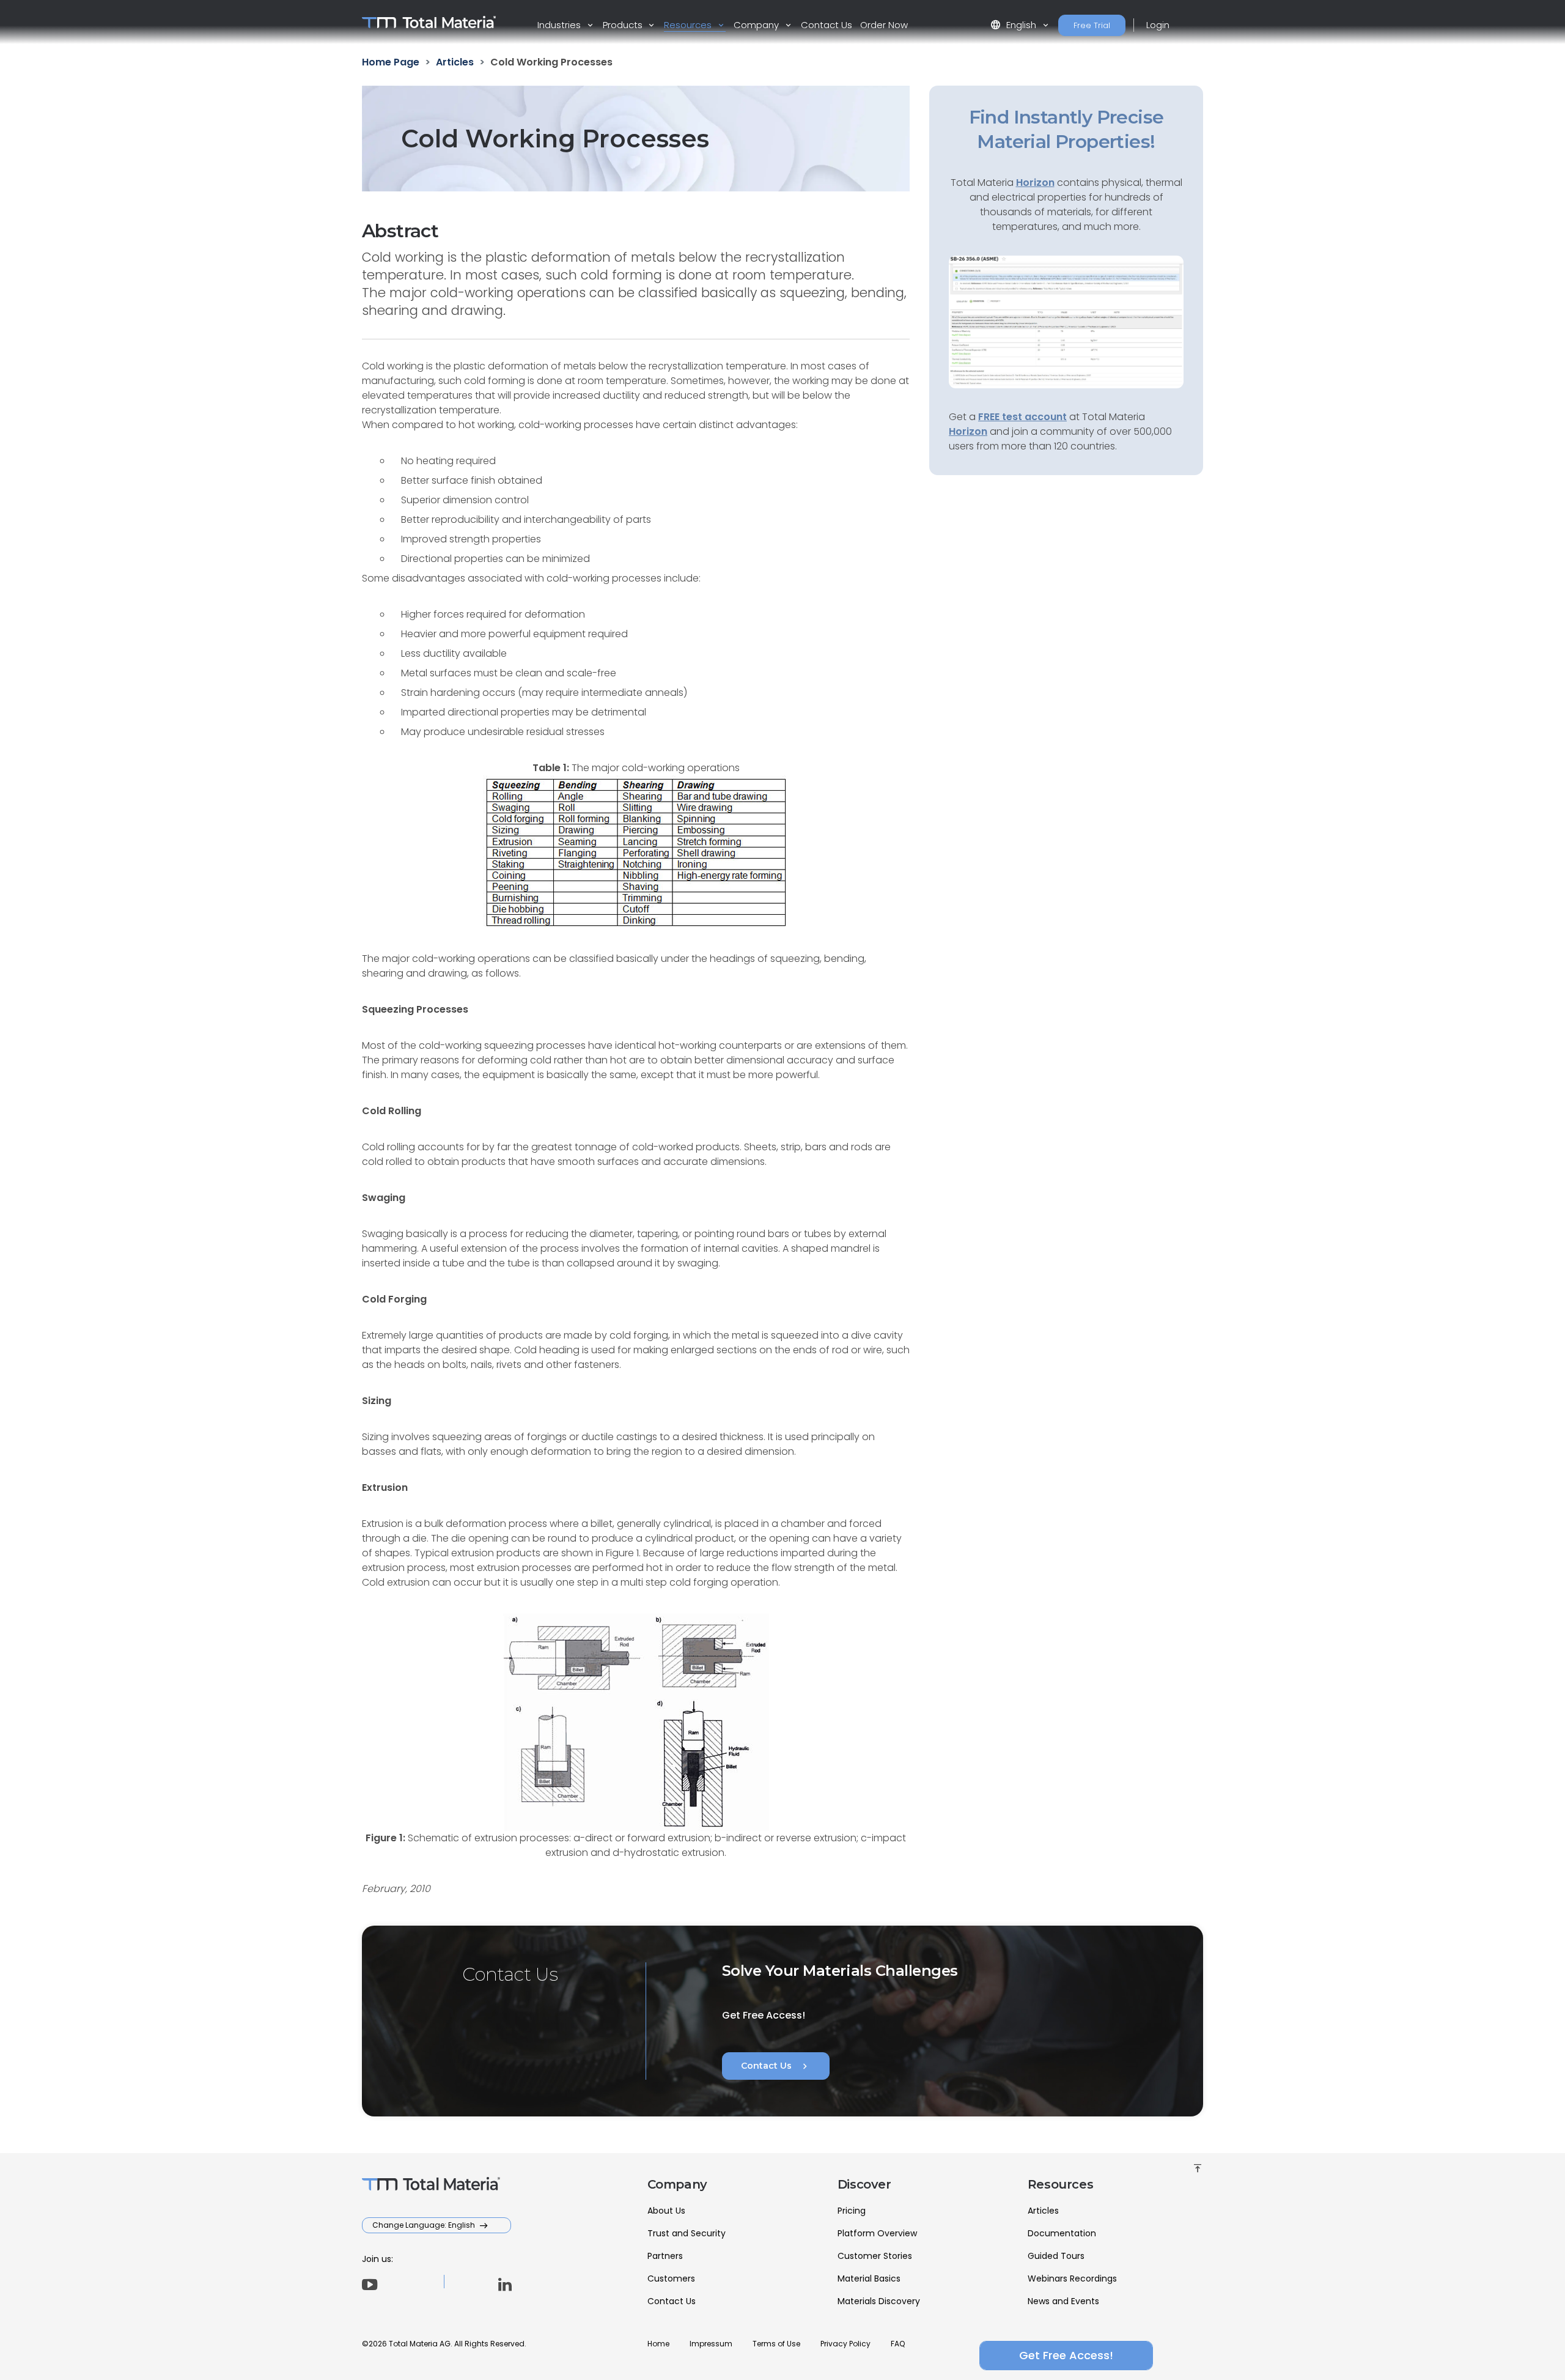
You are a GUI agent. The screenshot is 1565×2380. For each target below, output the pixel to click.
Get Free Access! (1066, 2355)
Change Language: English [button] (425, 2225)
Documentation (1062, 2233)
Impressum (711, 2344)
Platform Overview (877, 2233)
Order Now (884, 25)
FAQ (898, 2344)
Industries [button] (560, 25)
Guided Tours (1056, 2256)
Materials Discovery (879, 2301)
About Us (666, 2211)
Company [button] (757, 25)
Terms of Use (776, 2344)
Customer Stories (875, 2256)
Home (658, 2344)
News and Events (1063, 2301)
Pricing (852, 2211)
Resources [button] (689, 25)
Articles (1043, 2211)
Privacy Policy (845, 2344)
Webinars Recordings (1072, 2278)
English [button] (1014, 25)
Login (1158, 25)
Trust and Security (687, 2233)
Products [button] (624, 25)
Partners (665, 2256)
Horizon (968, 431)
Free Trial (1092, 25)
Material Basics (869, 2278)
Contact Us (827, 25)
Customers (671, 2278)
